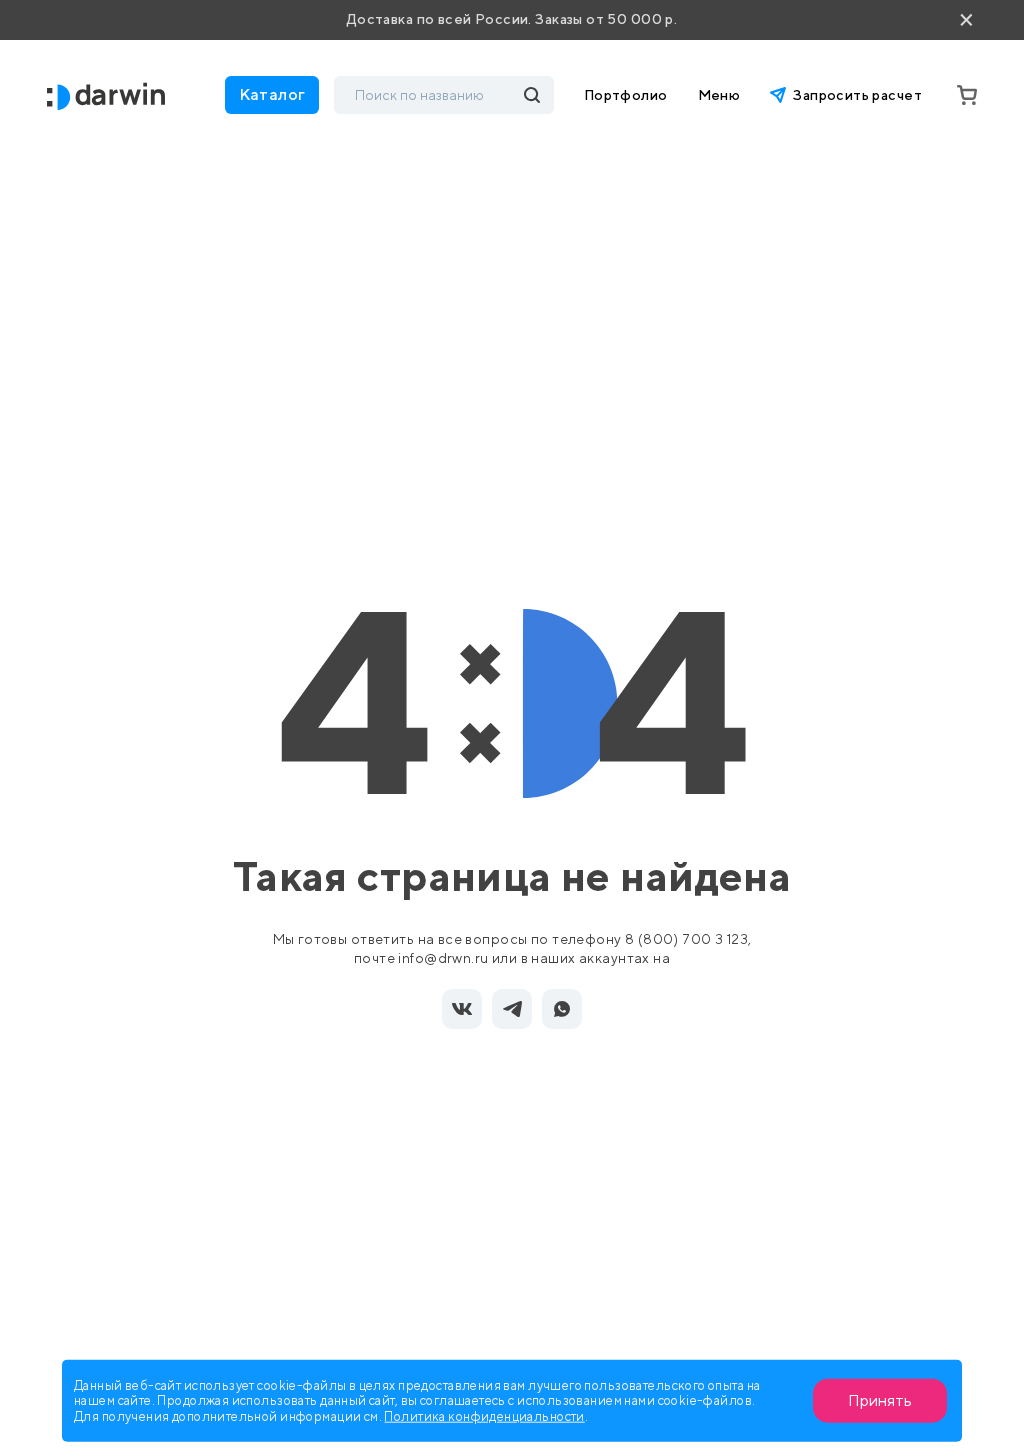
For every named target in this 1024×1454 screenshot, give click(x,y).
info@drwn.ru (443, 958)
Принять (880, 1400)
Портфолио (626, 95)
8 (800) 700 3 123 (686, 939)
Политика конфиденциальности (484, 1415)
